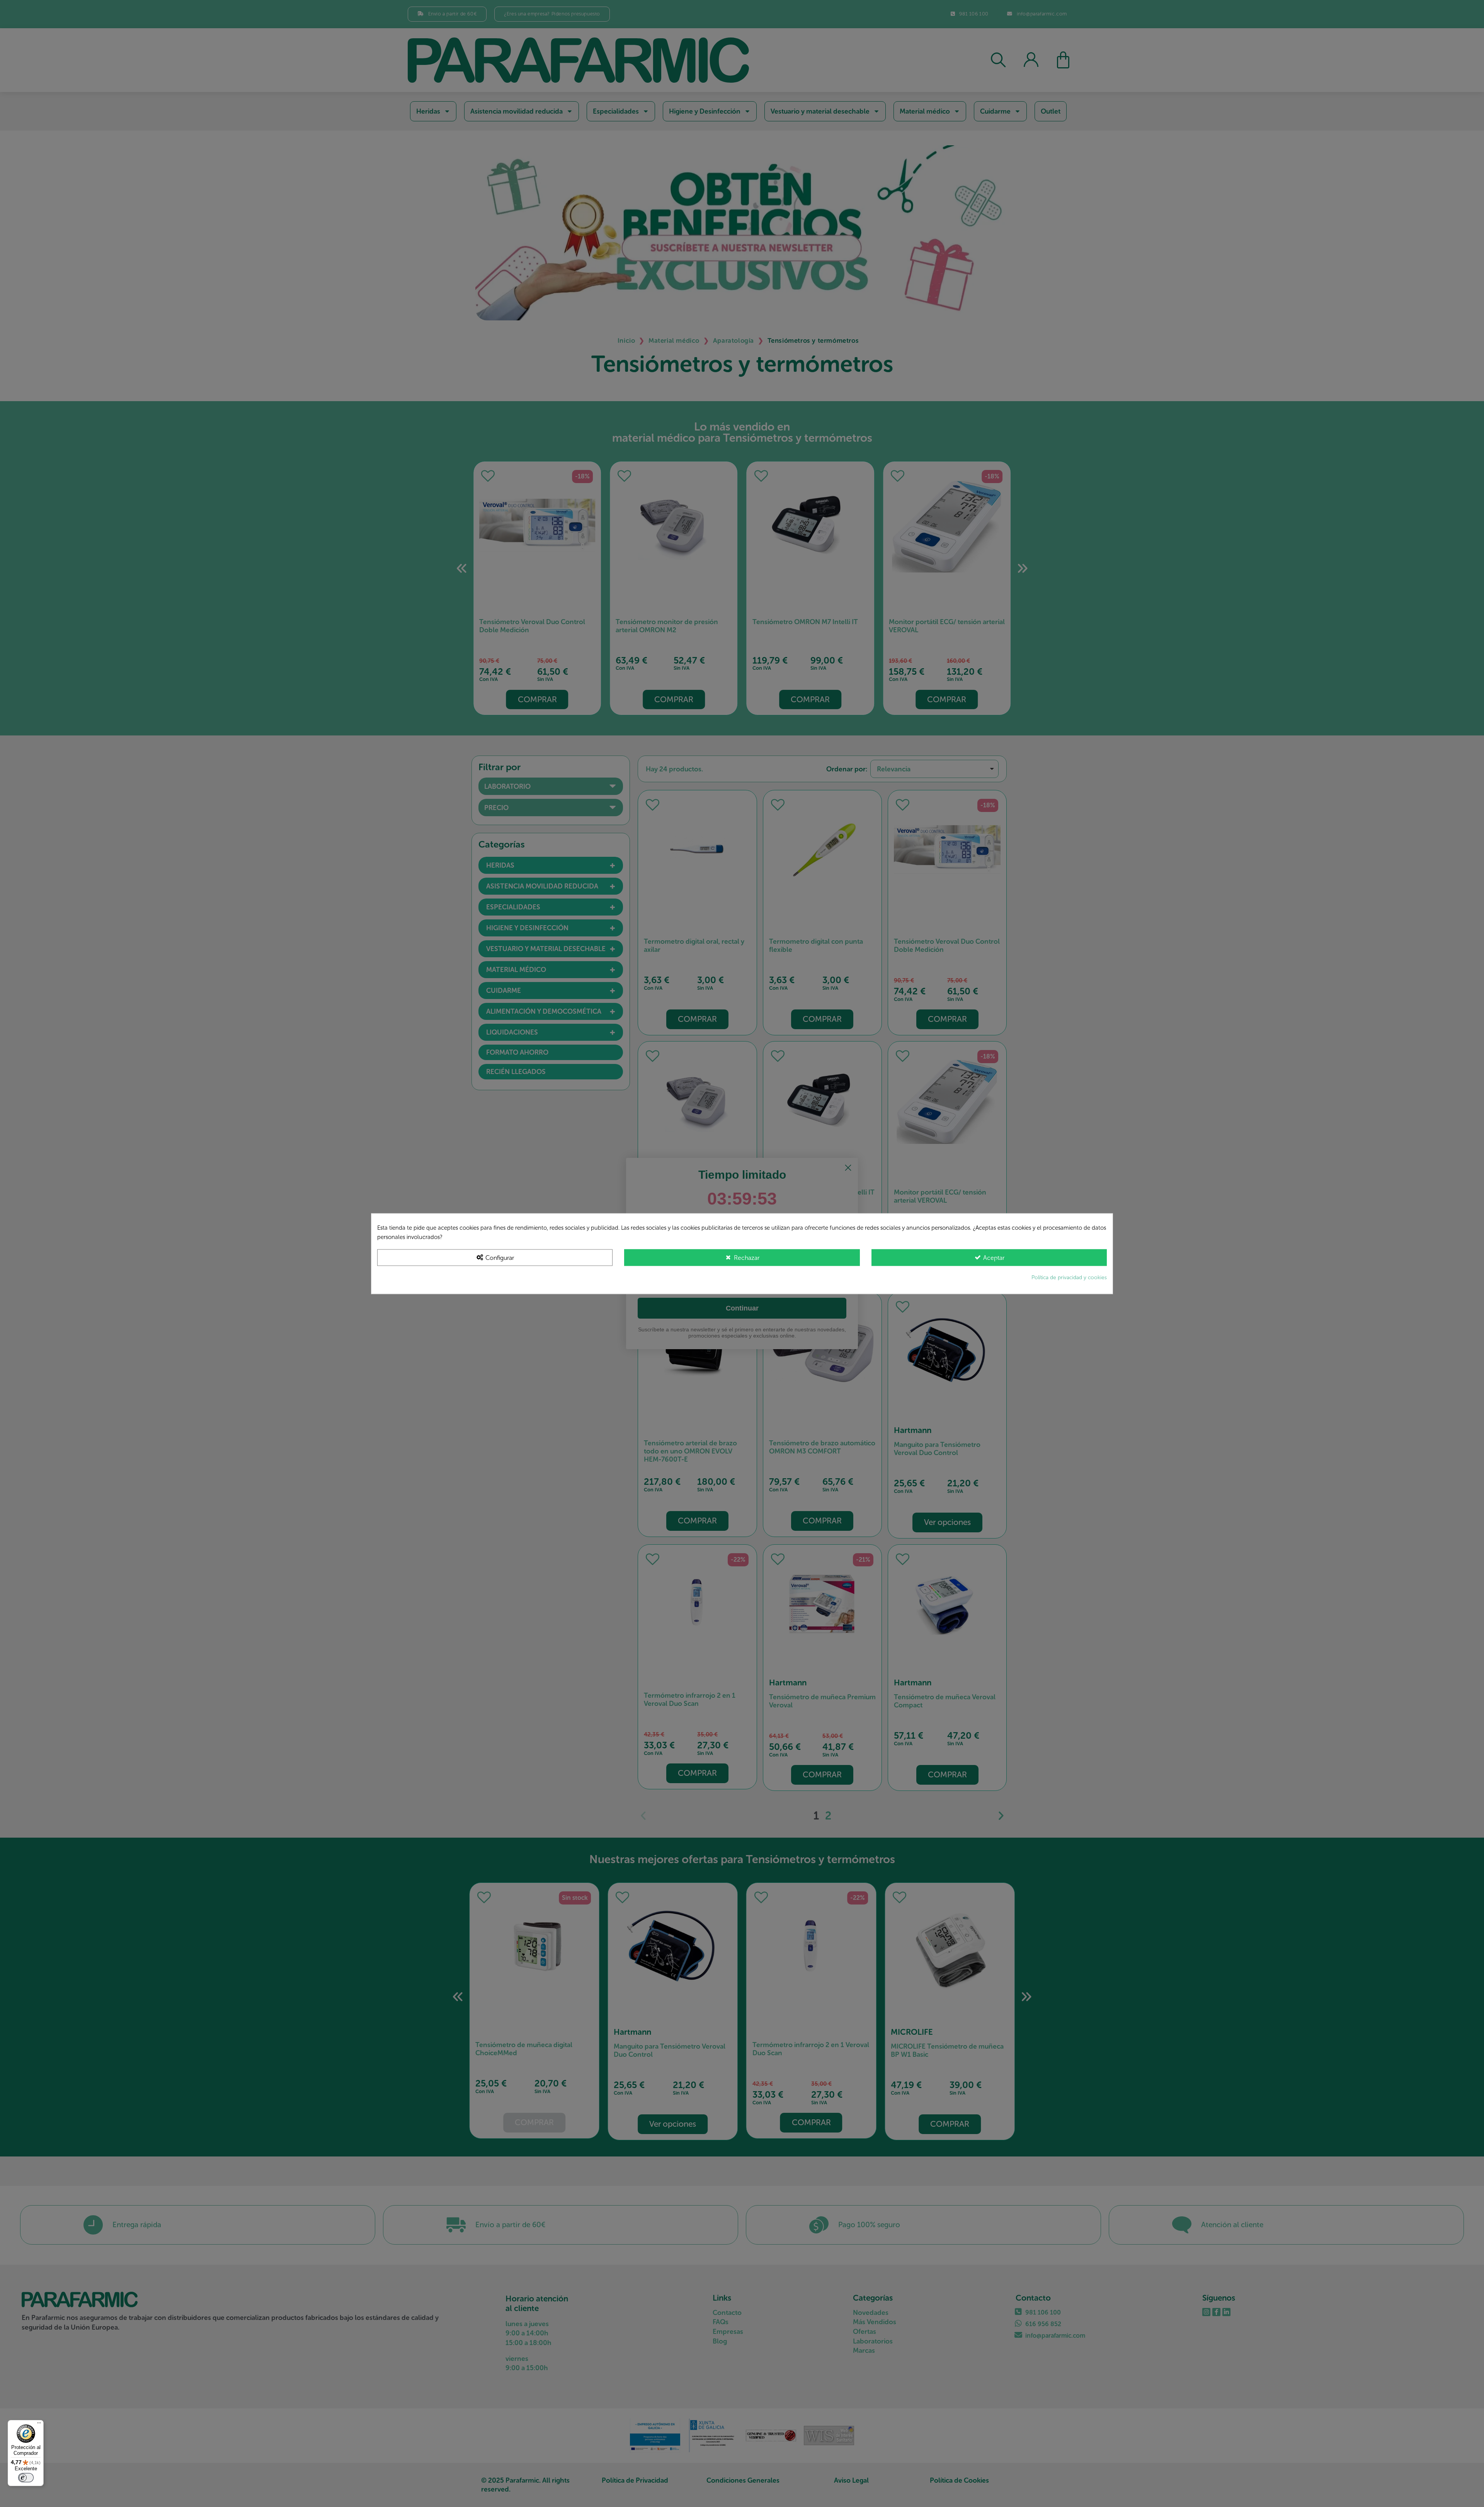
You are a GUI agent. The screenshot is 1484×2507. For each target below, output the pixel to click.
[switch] (26, 2478)
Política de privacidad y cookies (1069, 1277)
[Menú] (39, 2425)
